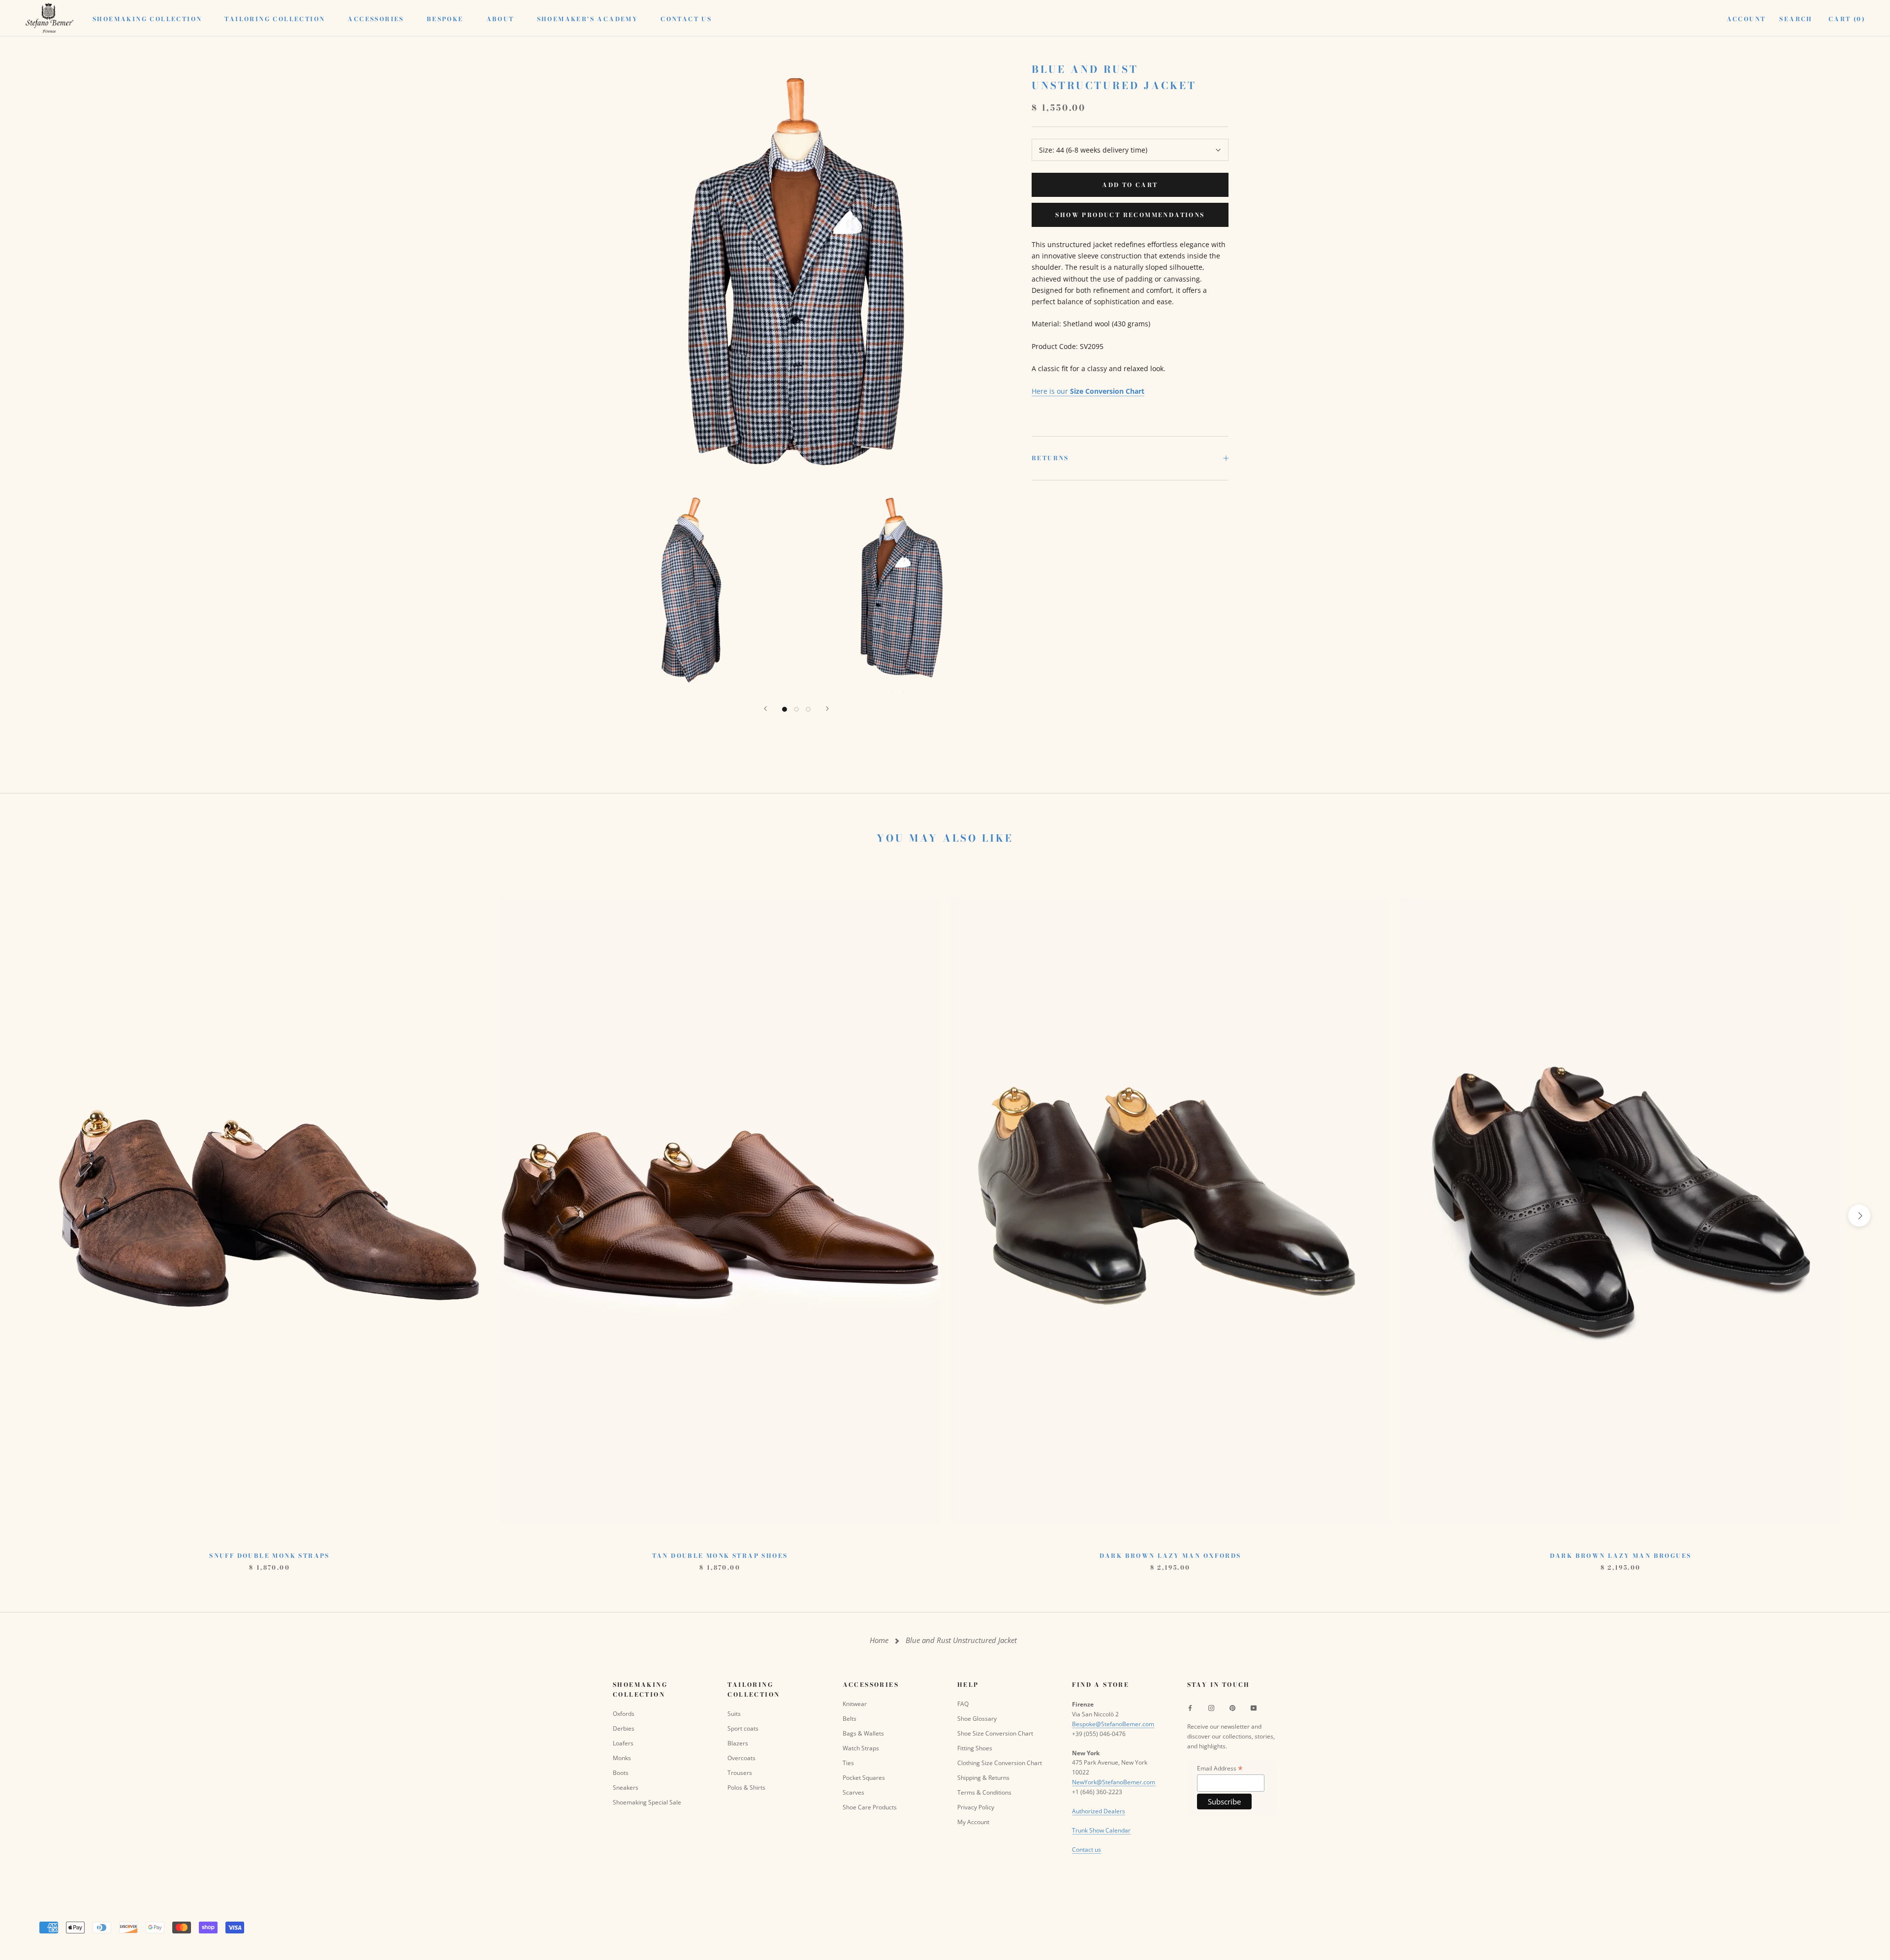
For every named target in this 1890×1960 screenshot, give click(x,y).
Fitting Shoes (975, 1748)
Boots (621, 1773)
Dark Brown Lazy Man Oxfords (1170, 1556)
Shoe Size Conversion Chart (995, 1733)
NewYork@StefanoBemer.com (1114, 1782)
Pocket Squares (864, 1778)
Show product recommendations (1130, 215)
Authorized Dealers (1099, 1811)
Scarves (853, 1792)
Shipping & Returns (983, 1778)
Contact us (1087, 1849)
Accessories (376, 19)
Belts (850, 1719)
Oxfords (624, 1714)
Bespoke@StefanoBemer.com (1113, 1724)
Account (1746, 19)
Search (1796, 19)
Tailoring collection (275, 19)
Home (879, 1640)
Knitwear (855, 1704)
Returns (1050, 458)
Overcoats (741, 1758)
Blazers (738, 1743)
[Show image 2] (796, 709)
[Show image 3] (808, 709)
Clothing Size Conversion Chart (1000, 1763)
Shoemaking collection (147, 19)
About (500, 19)
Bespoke (445, 19)
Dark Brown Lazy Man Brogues (1621, 1556)
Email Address (1220, 1768)
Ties (848, 1763)
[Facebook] (1190, 1707)
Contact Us (686, 19)
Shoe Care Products (870, 1807)
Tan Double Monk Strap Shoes (720, 1556)
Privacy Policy (976, 1807)
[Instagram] (1211, 1707)
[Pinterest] (1232, 1707)
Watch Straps (861, 1748)
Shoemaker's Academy (588, 19)
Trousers (740, 1773)
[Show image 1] (785, 709)
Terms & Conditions (984, 1792)
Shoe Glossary (977, 1719)
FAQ (963, 1704)
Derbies (624, 1728)
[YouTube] (1254, 1707)
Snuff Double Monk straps (269, 1556)
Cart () (1847, 19)
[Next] (827, 709)
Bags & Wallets (863, 1733)
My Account (973, 1822)
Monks (622, 1758)
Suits (734, 1714)
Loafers (623, 1743)
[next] (1859, 1216)
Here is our (1088, 391)
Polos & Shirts (746, 1787)
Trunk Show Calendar (1101, 1830)
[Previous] (765, 709)
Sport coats (743, 1728)
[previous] (31, 1216)
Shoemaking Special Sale (647, 1802)
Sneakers (626, 1787)
